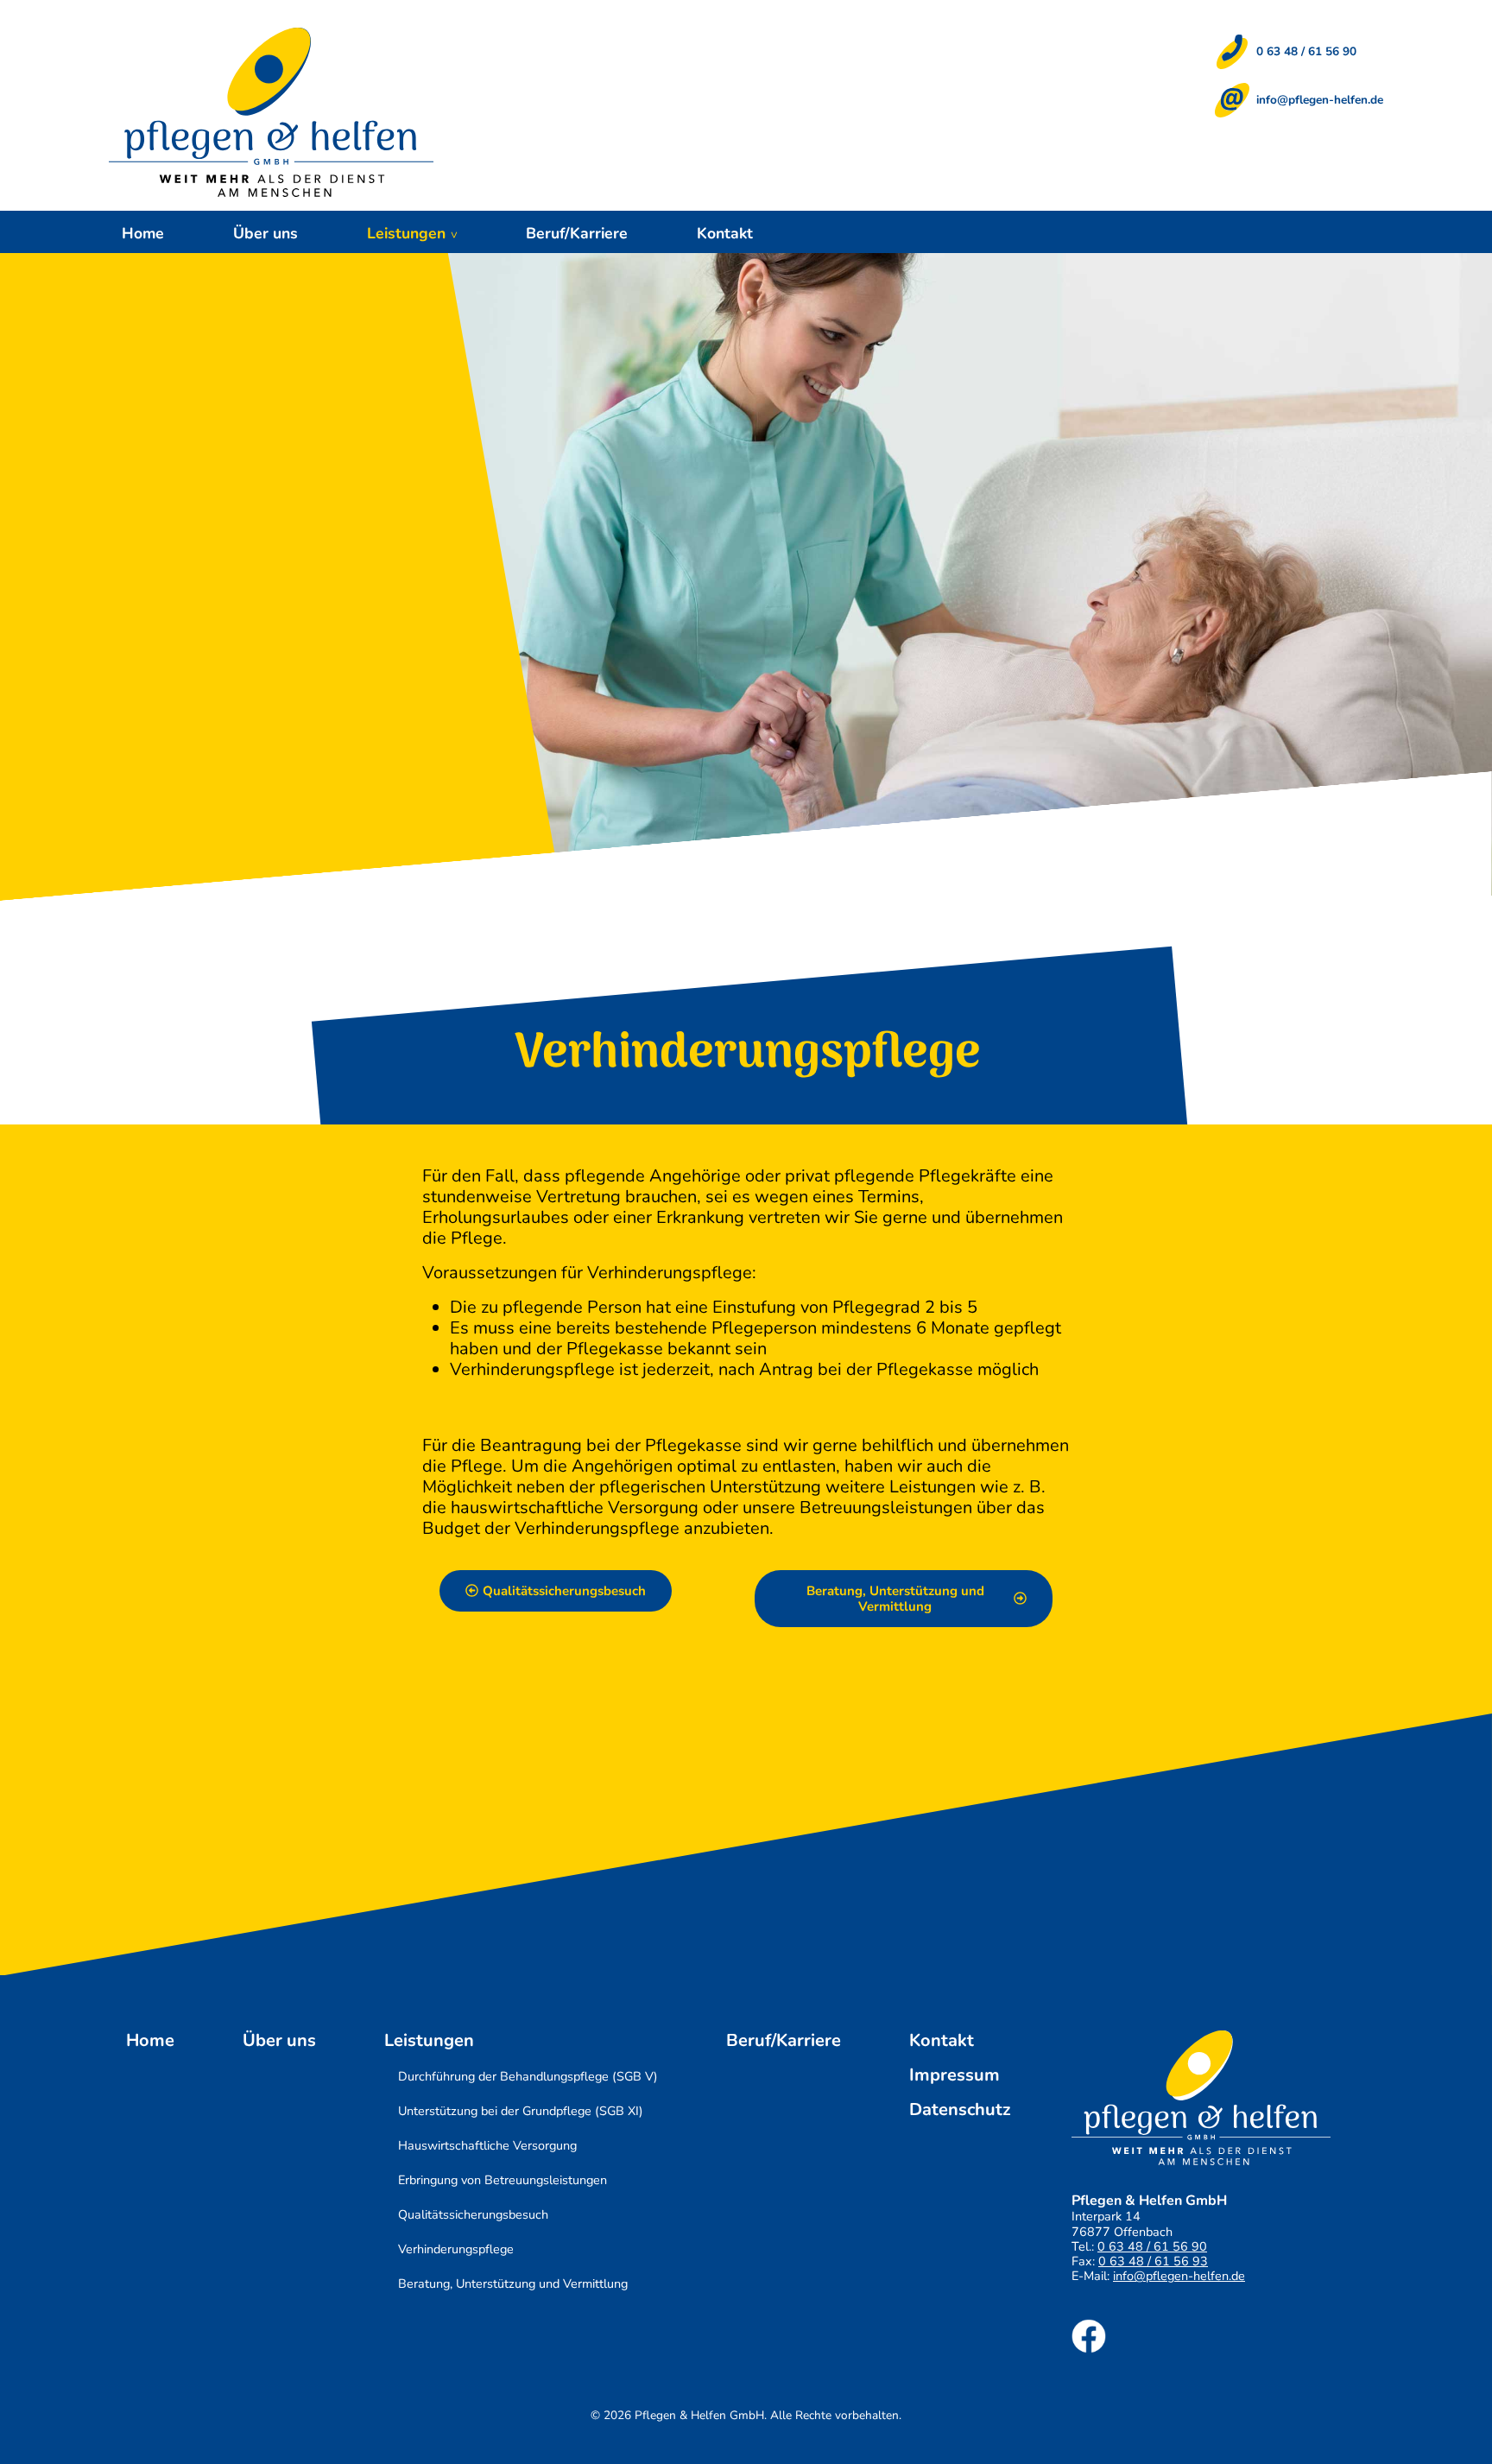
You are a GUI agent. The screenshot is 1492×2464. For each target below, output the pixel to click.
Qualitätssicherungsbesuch (473, 2214)
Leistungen (406, 233)
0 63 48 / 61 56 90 (1306, 51)
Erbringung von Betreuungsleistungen (503, 2180)
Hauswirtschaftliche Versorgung (487, 2145)
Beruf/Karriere (577, 233)
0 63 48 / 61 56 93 (1153, 2261)
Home (143, 233)
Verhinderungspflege (456, 2249)
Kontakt (725, 233)
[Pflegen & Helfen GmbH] (271, 112)
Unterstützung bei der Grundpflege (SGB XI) (521, 2111)
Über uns (266, 233)
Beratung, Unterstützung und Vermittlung (513, 2283)
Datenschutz (960, 2110)
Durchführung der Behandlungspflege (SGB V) (528, 2076)
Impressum (955, 2075)
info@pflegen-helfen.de (1320, 100)
